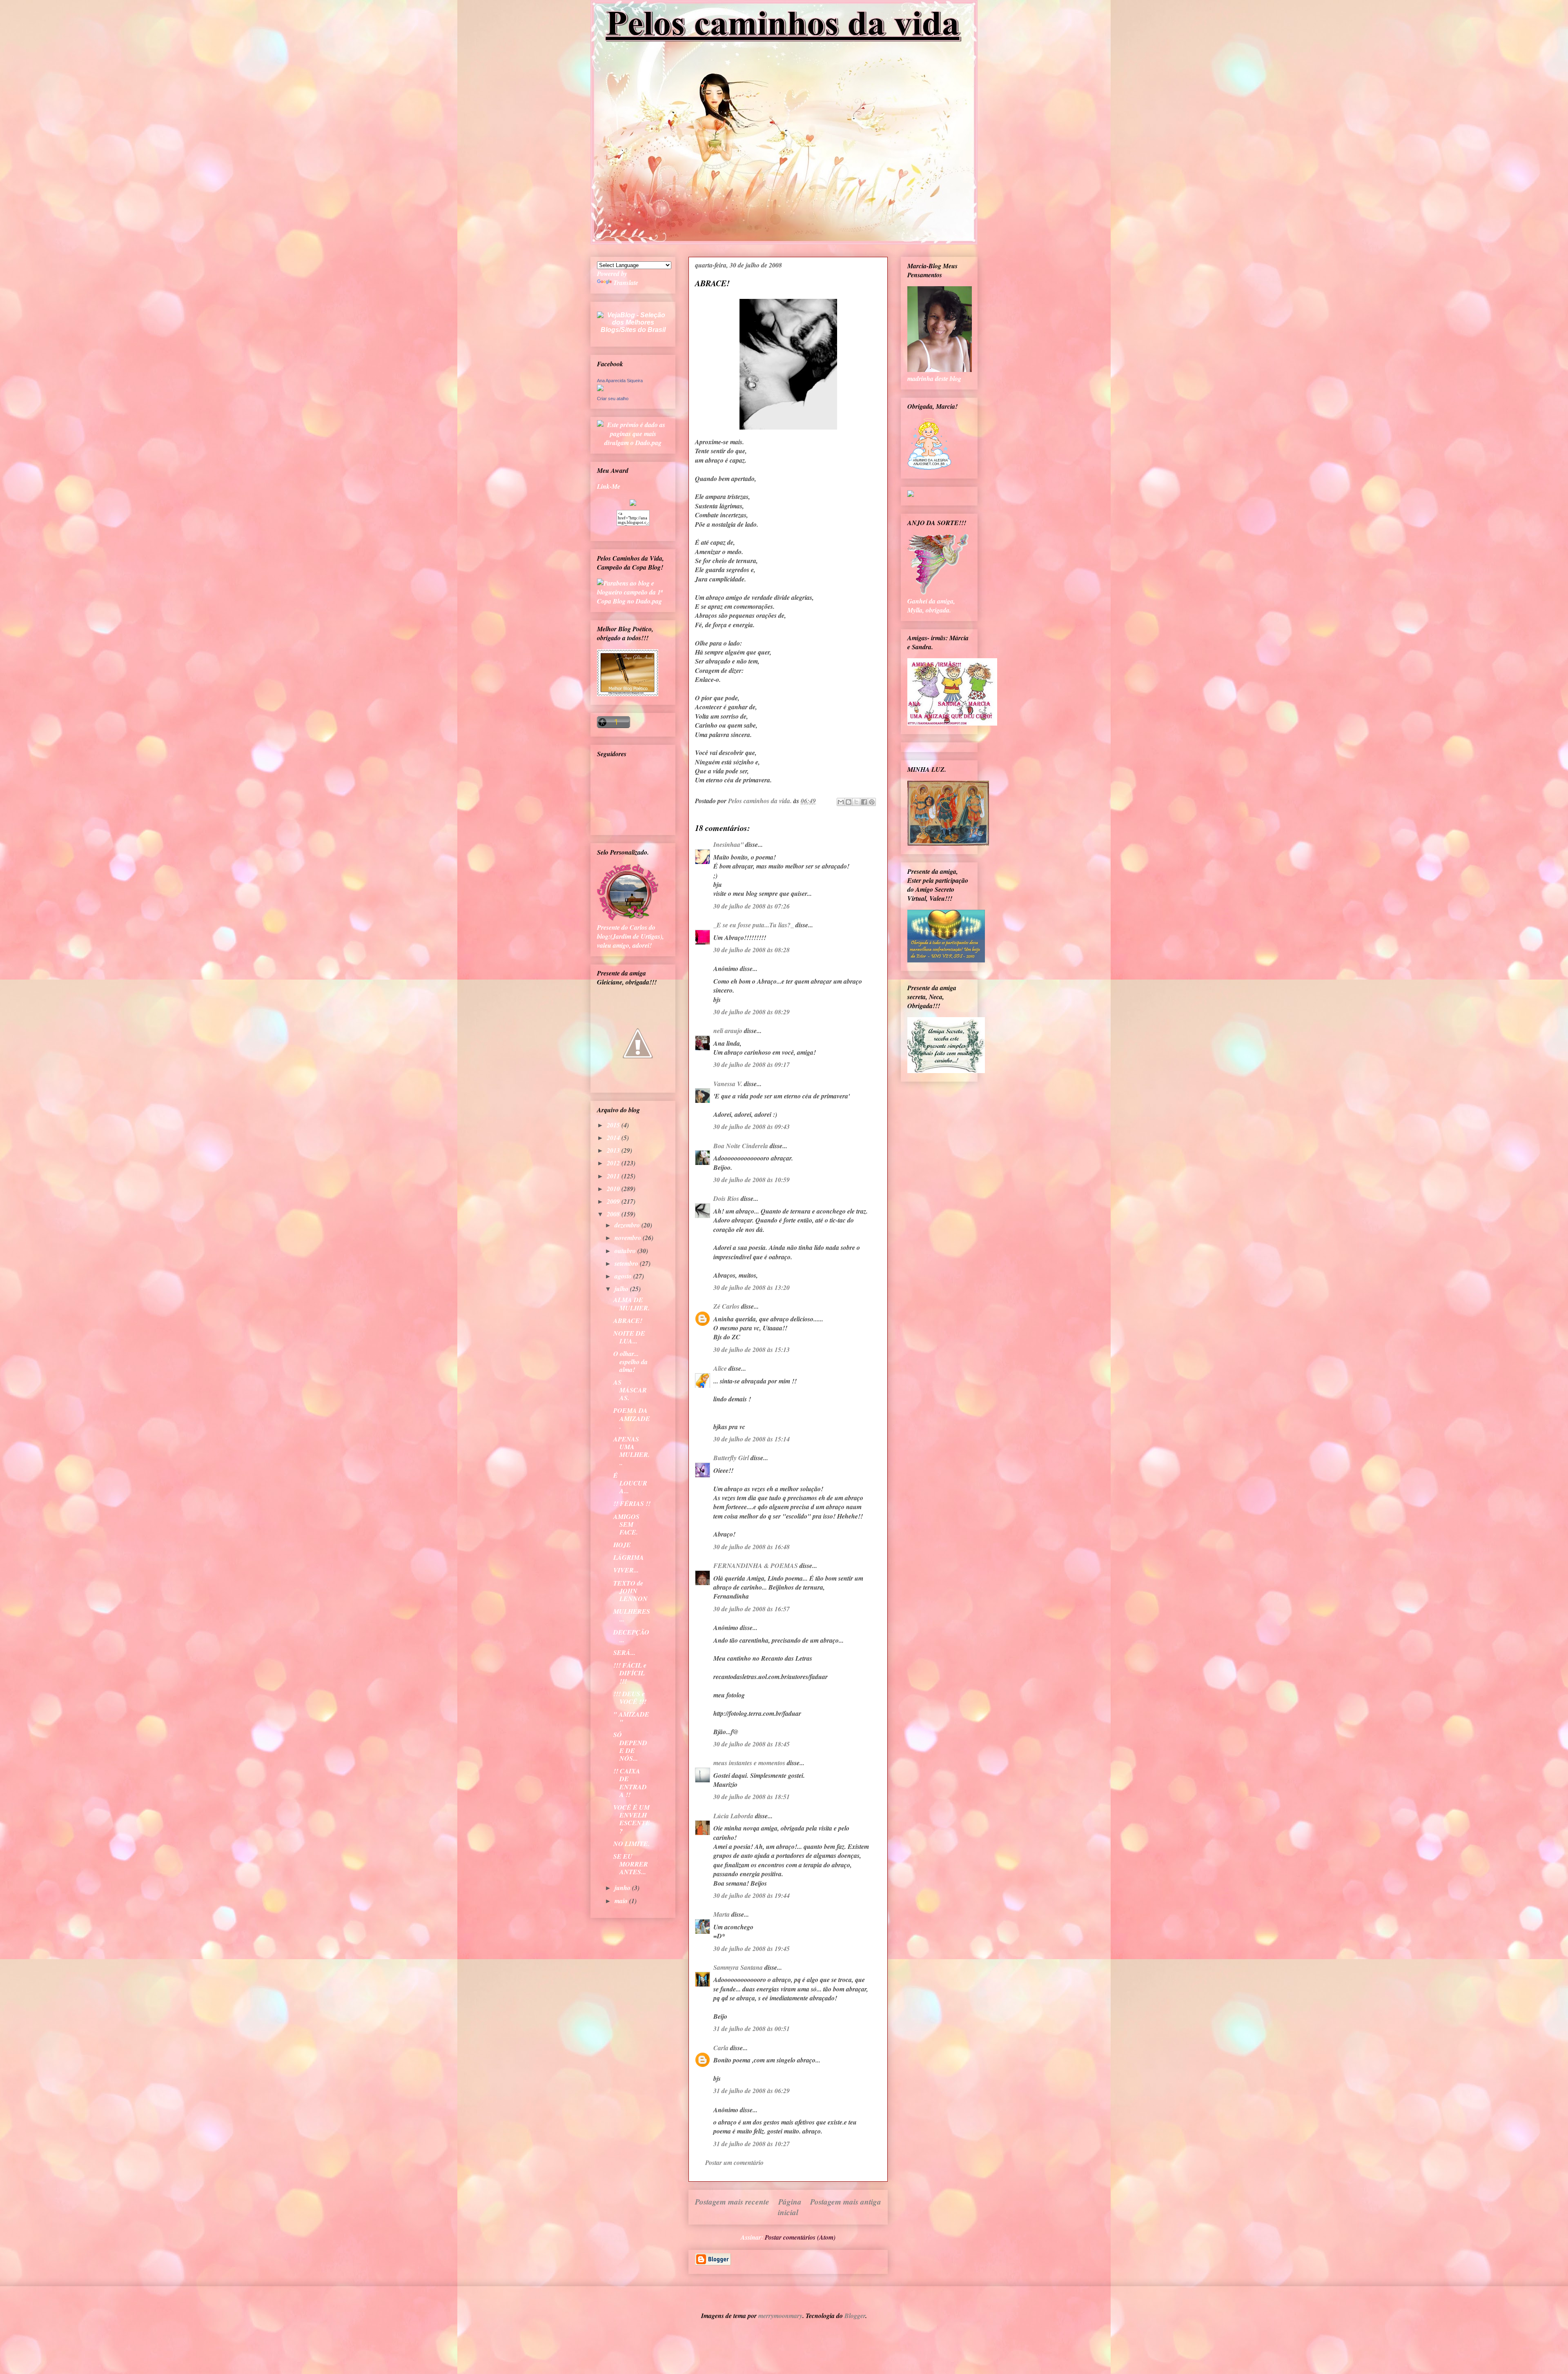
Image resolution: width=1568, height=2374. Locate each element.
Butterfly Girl (731, 1458)
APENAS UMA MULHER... (631, 1451)
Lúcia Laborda (733, 1816)
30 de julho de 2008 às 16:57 (752, 1609)
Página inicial (790, 2207)
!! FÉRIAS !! (632, 1503)
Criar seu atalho (613, 399)
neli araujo (728, 1031)
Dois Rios (726, 1198)
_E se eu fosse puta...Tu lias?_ (754, 925)
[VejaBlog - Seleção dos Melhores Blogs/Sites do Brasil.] (633, 320)
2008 (614, 1214)
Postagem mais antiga (846, 2201)
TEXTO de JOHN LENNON (630, 1591)
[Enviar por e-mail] (841, 802)
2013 (614, 1150)
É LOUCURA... (630, 1483)
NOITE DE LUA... (629, 1337)
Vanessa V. (728, 1084)
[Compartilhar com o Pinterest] (872, 802)
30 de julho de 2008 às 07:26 (752, 906)
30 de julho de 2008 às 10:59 (752, 1180)
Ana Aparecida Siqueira (620, 381)
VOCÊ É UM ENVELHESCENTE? (632, 1819)
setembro (627, 1263)
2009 (614, 1201)
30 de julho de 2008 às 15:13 (752, 1350)
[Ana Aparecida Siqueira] (600, 389)
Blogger (855, 2316)
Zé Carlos (726, 1306)
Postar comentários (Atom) (800, 2237)
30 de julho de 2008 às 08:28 (752, 950)
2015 (614, 1125)
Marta (722, 1914)
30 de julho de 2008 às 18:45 (752, 1744)
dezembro (628, 1225)
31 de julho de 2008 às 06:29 (752, 2091)
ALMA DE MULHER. (631, 1304)
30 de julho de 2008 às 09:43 (752, 1127)
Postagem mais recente (732, 2201)
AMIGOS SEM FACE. (626, 1524)
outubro (626, 1251)
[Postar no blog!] (849, 802)
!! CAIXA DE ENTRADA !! (630, 1783)
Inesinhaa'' (728, 844)
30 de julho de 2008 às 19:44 (752, 1895)
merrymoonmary (780, 2316)
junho (623, 1888)
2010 (614, 1189)
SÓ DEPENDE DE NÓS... (630, 1746)
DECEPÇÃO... (631, 1636)
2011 (614, 1176)
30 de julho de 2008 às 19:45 (752, 1949)
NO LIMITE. (631, 1844)
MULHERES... (632, 1615)
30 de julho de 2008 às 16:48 (752, 1547)
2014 (614, 1138)
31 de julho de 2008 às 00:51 (752, 2029)
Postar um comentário (734, 2162)
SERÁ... (624, 1652)
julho (622, 1289)
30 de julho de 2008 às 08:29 (752, 1012)
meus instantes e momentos (749, 1763)
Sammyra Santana (738, 1967)
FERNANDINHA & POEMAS (756, 1566)
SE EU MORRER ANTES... (631, 1864)
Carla (721, 2048)
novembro (629, 1238)
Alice (720, 1368)
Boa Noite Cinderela (741, 1146)
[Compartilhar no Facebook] (864, 802)
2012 (614, 1163)
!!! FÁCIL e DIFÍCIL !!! (630, 1673)
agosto (624, 1276)
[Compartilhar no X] (856, 802)
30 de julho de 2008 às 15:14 (752, 1439)
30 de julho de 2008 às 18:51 (752, 1797)
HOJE (622, 1545)
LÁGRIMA (629, 1557)
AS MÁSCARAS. (630, 1390)
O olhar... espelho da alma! (630, 1361)
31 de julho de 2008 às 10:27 (752, 2144)
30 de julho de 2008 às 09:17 (752, 1065)
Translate (626, 283)
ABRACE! (628, 1321)
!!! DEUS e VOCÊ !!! (630, 1698)
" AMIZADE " (631, 1718)
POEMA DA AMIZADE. (632, 1418)
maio (622, 1901)
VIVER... (626, 1570)
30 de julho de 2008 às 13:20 (752, 1287)
